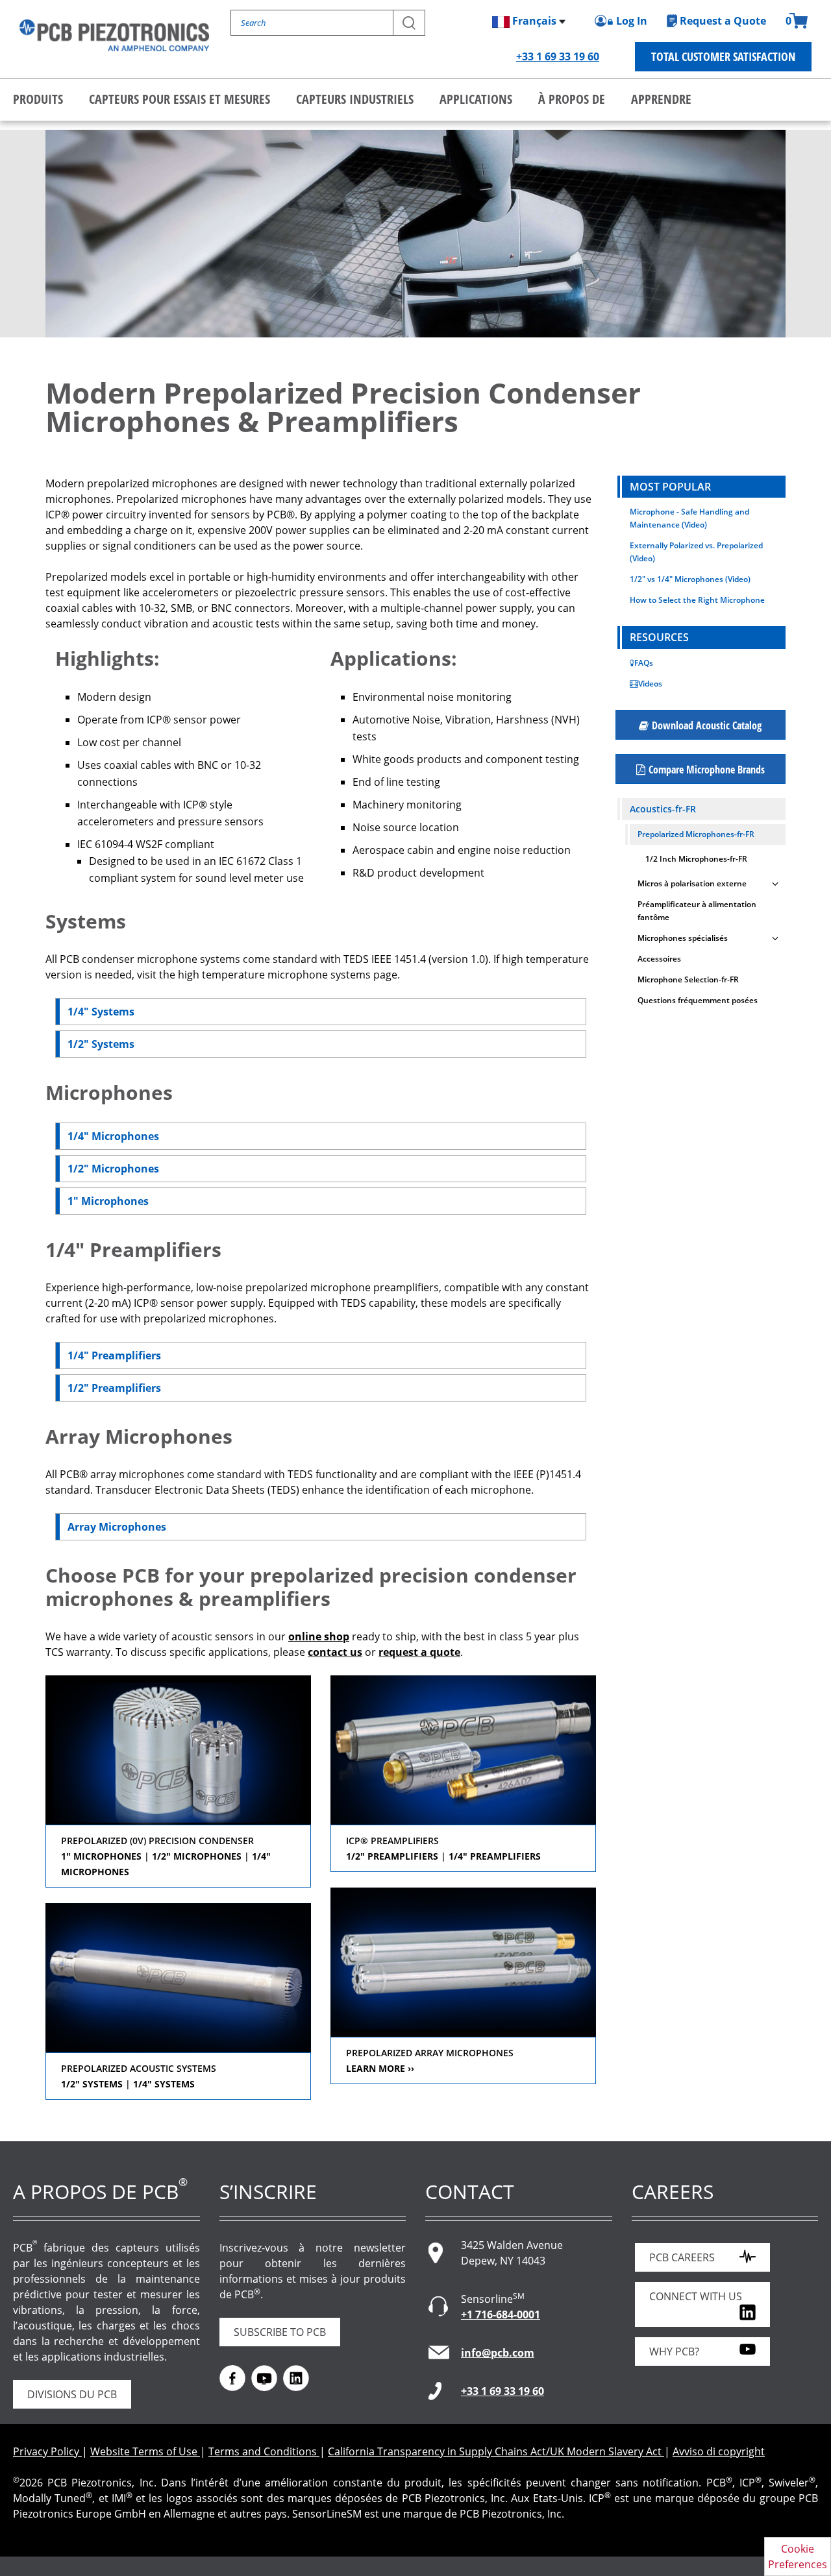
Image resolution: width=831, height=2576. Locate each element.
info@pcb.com (498, 2353)
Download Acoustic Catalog (707, 725)
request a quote (419, 1652)
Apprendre (661, 99)
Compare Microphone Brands (707, 770)
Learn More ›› (380, 2068)
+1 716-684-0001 (501, 2315)
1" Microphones (108, 1201)
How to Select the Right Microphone (697, 600)
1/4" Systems (101, 1012)
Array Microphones (117, 1527)
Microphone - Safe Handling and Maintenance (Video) (689, 518)
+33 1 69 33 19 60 (558, 56)
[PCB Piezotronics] (114, 35)
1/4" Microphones (113, 1136)
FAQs (644, 663)
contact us (335, 1652)
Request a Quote (723, 21)
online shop (319, 1636)
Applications (476, 99)
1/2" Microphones (113, 1169)
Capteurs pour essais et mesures (180, 99)
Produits (38, 99)
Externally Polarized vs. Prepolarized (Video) (696, 552)
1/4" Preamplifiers (114, 1355)
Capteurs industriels (355, 99)
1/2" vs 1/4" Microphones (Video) (690, 579)
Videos (650, 684)
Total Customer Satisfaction (723, 56)
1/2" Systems (101, 1044)
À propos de (572, 99)
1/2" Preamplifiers (114, 1388)
